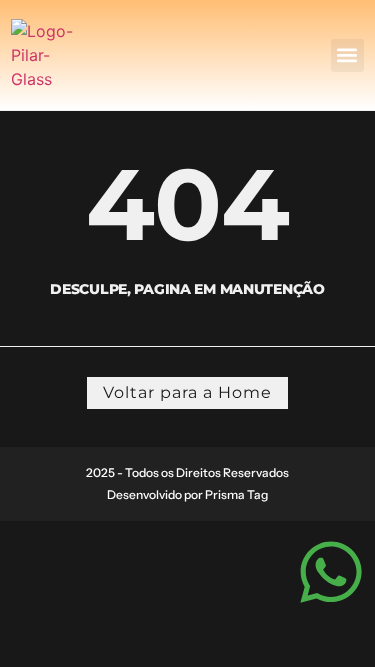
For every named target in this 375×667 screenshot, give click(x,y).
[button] (347, 55)
